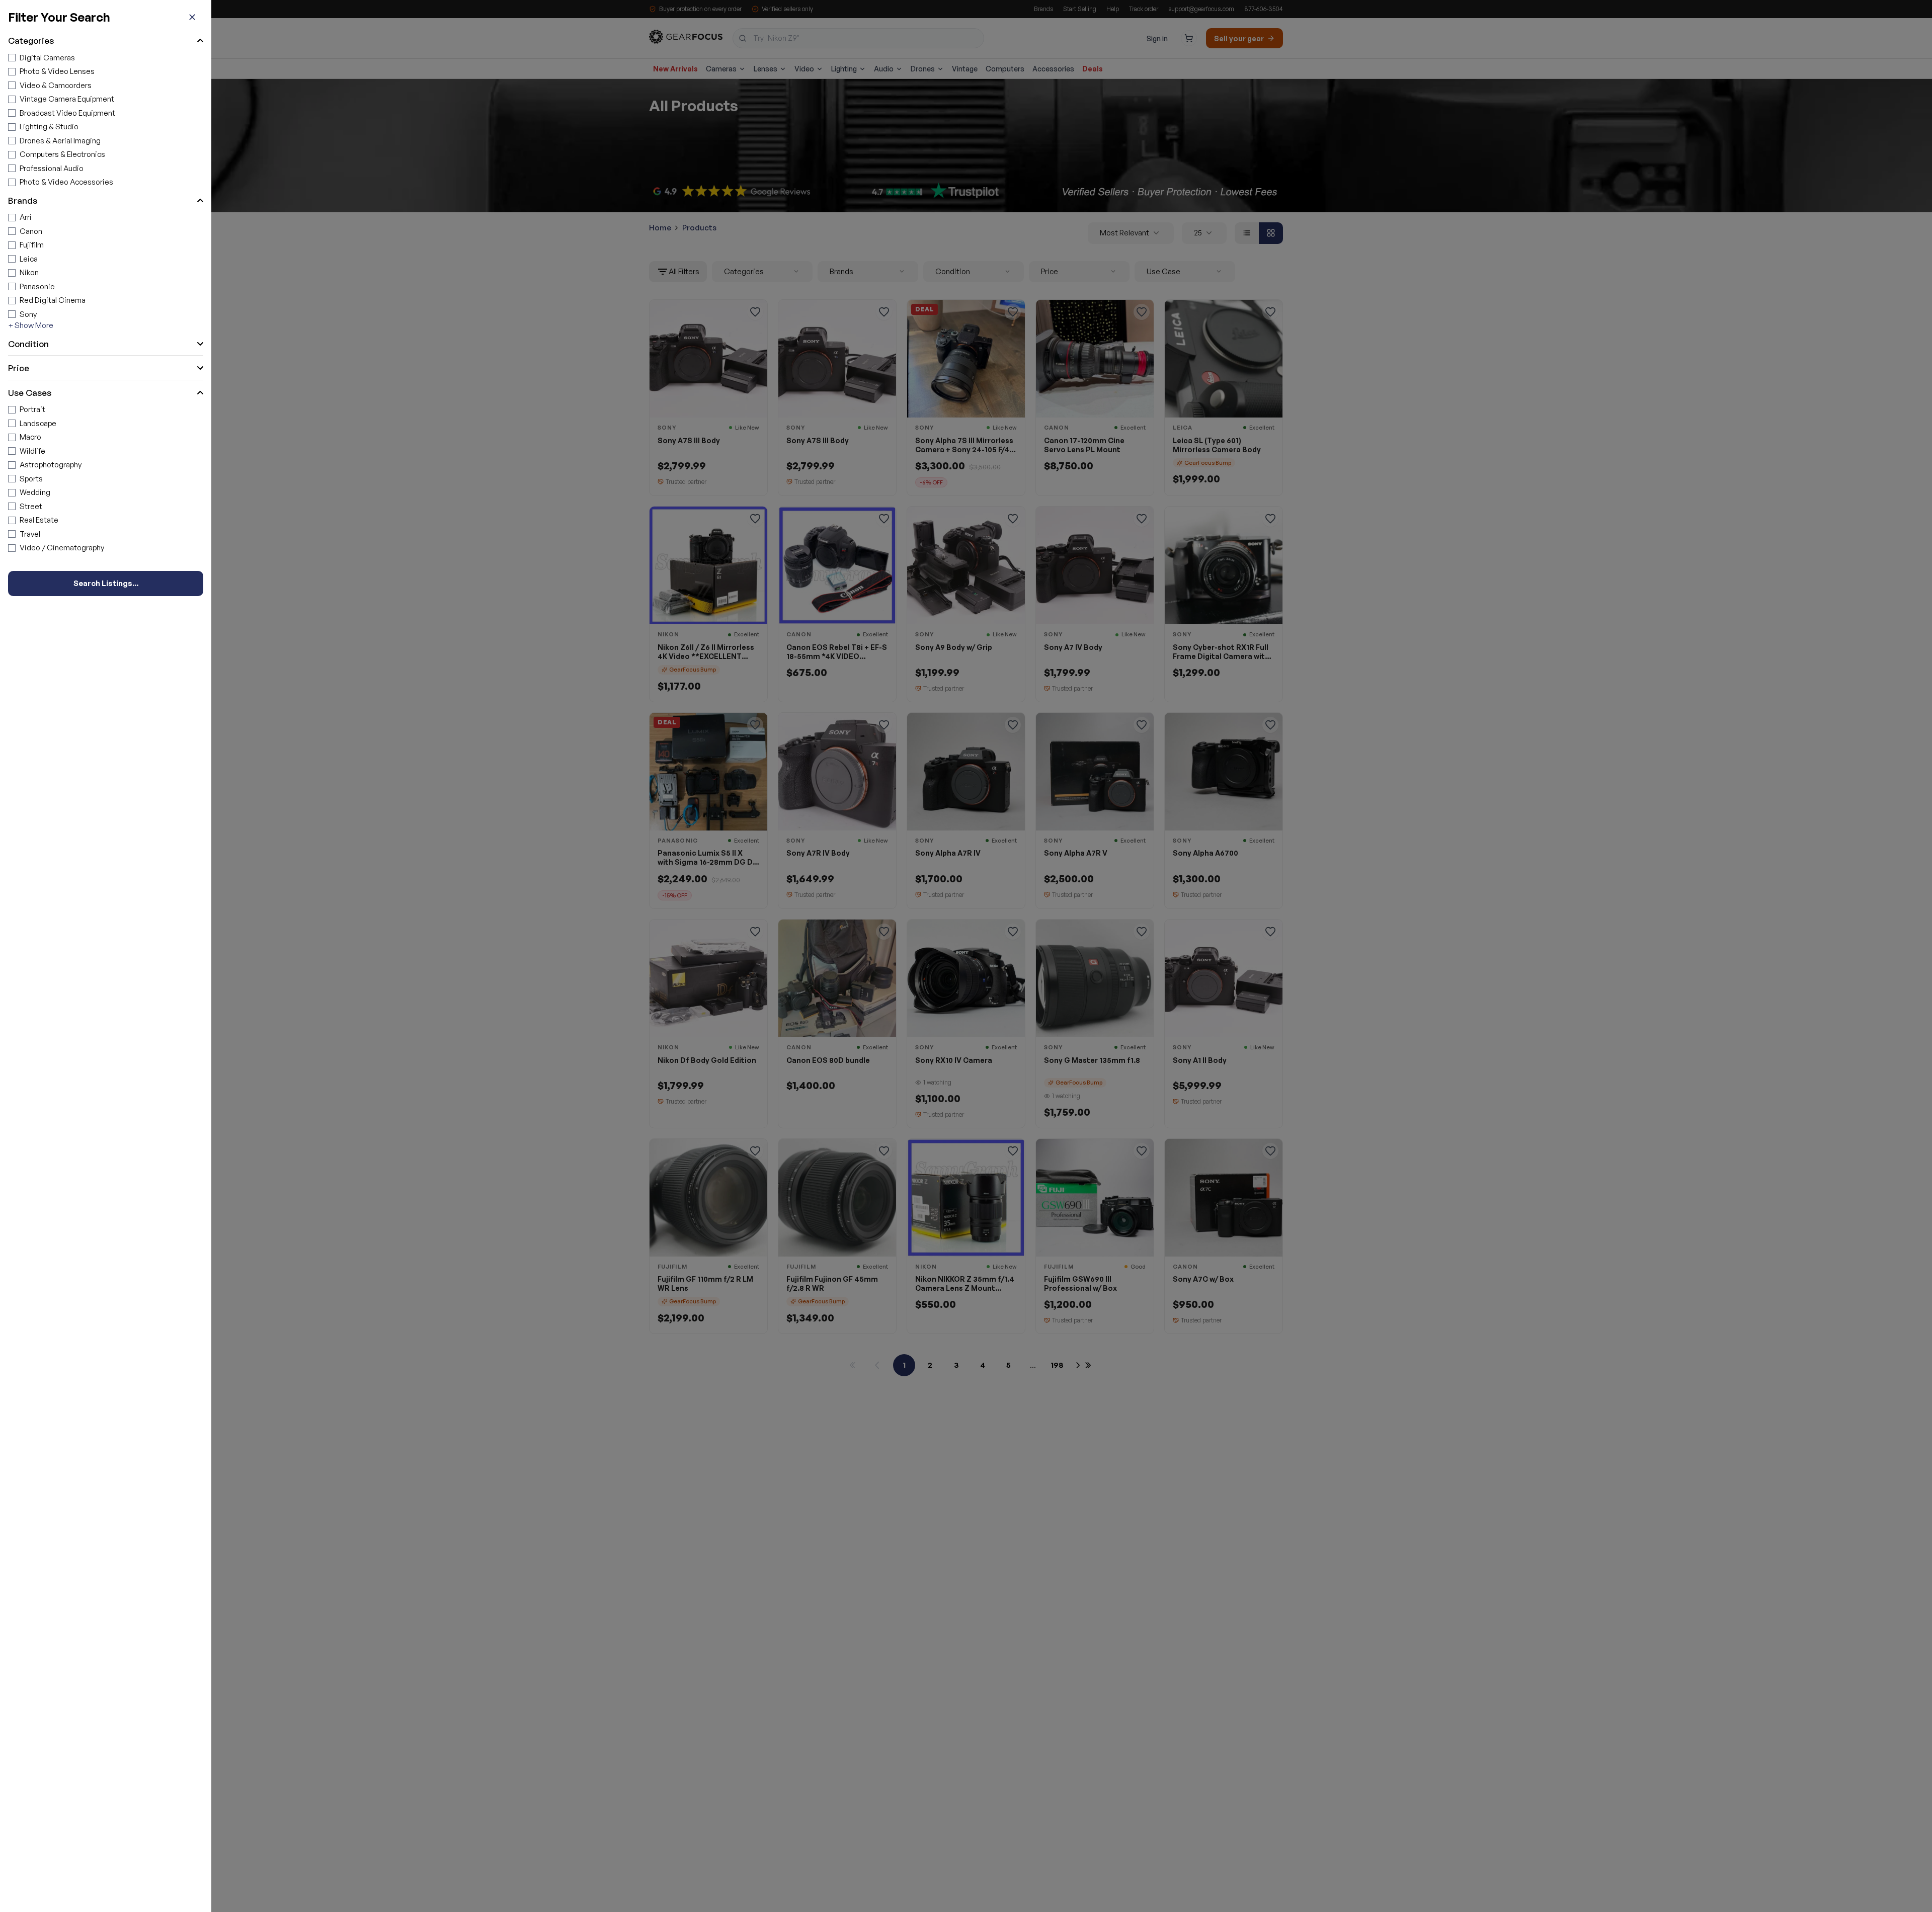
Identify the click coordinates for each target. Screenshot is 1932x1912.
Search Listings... (106, 583)
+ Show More (31, 325)
